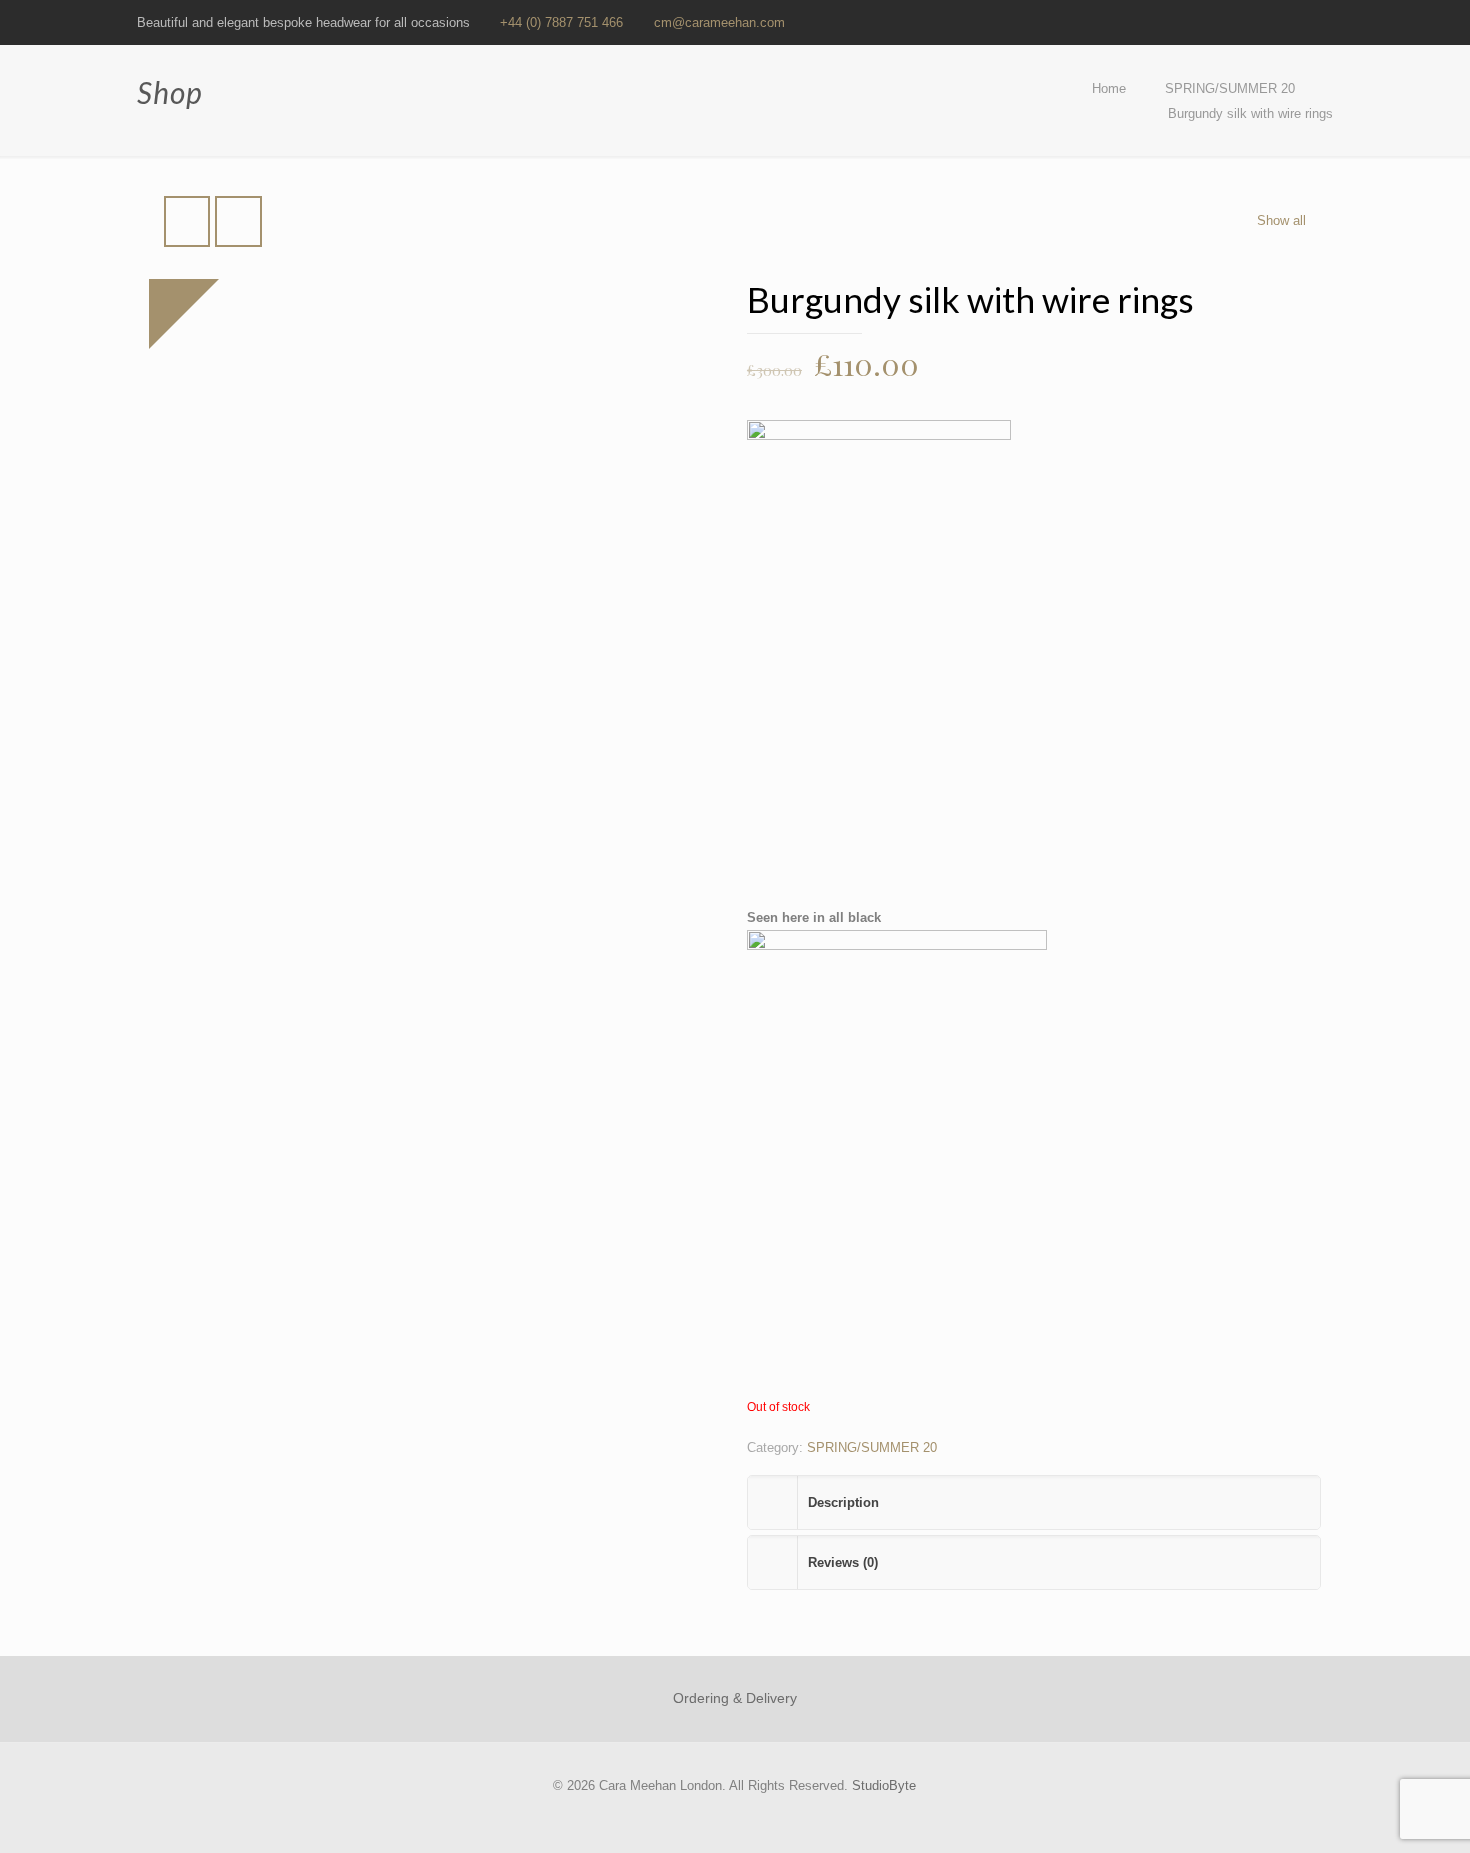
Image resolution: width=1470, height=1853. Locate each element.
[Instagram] (1322, 21)
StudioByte (884, 1785)
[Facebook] (1214, 21)
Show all (1281, 220)
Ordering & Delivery (735, 1698)
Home (1109, 88)
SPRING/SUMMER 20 (1230, 88)
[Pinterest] (1295, 21)
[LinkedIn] (1268, 21)
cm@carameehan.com (719, 22)
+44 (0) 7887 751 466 (561, 22)
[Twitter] (1241, 21)
